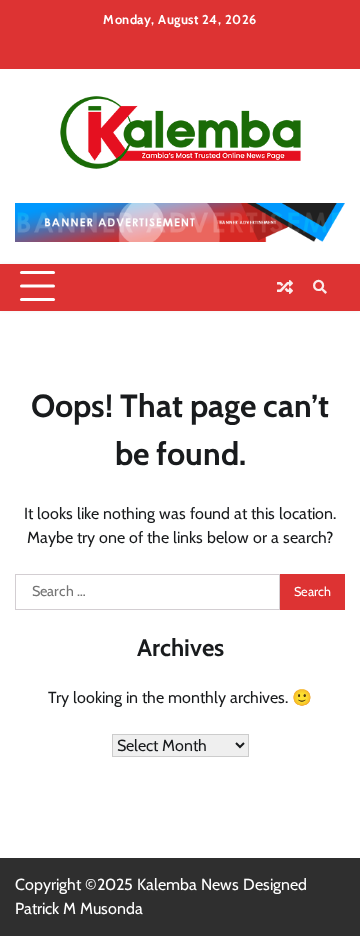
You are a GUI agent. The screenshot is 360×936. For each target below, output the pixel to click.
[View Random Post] (285, 287)
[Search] (320, 287)
